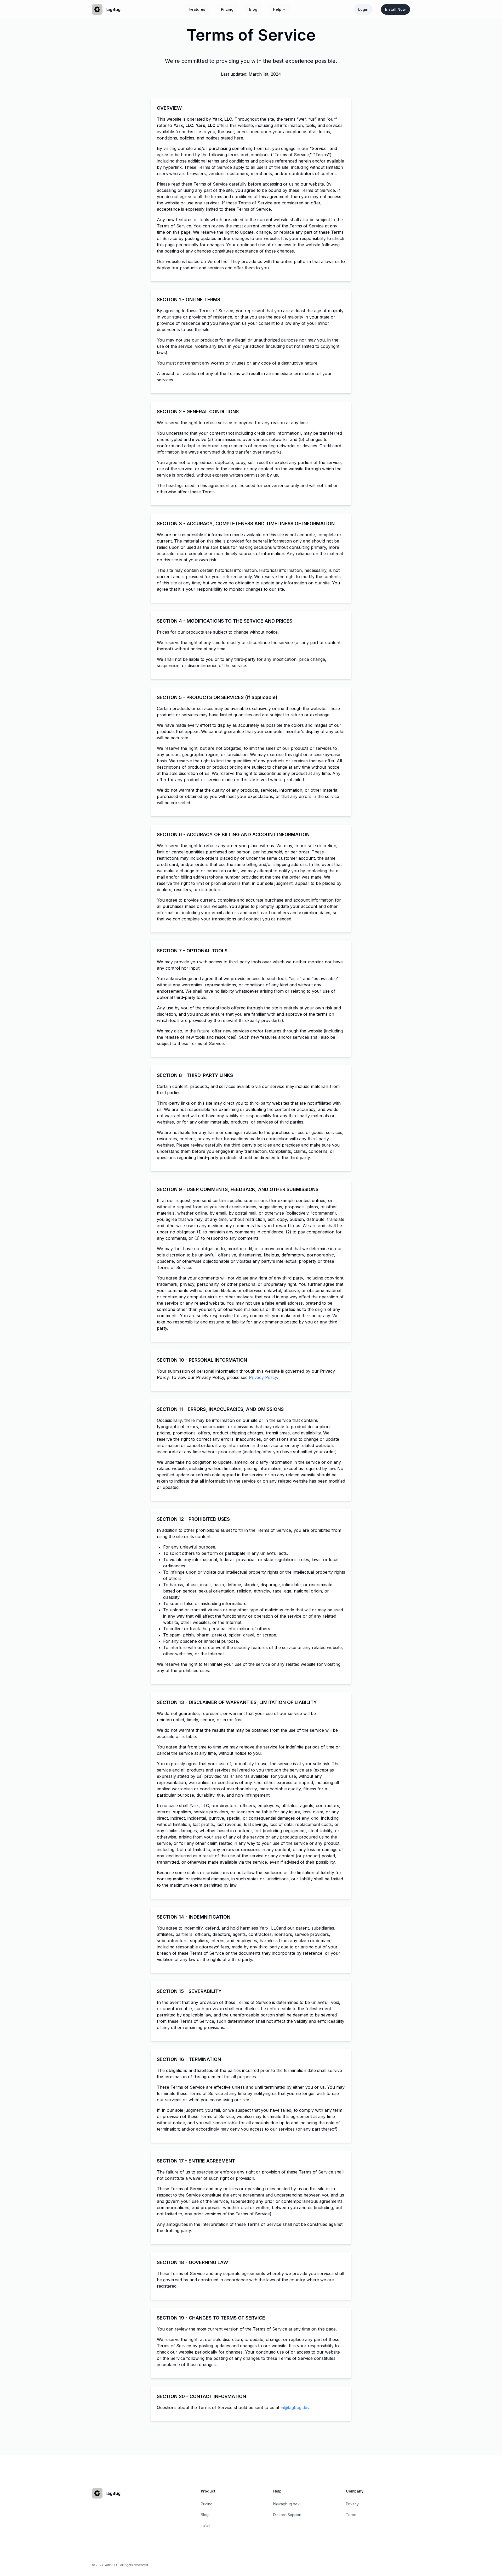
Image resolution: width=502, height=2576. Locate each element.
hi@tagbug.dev (295, 2407)
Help (277, 9)
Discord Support (287, 2515)
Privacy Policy (263, 1377)
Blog (253, 9)
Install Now (395, 9)
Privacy (352, 2504)
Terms (351, 2515)
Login (363, 9)
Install (206, 2525)
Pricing (227, 9)
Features (197, 9)
